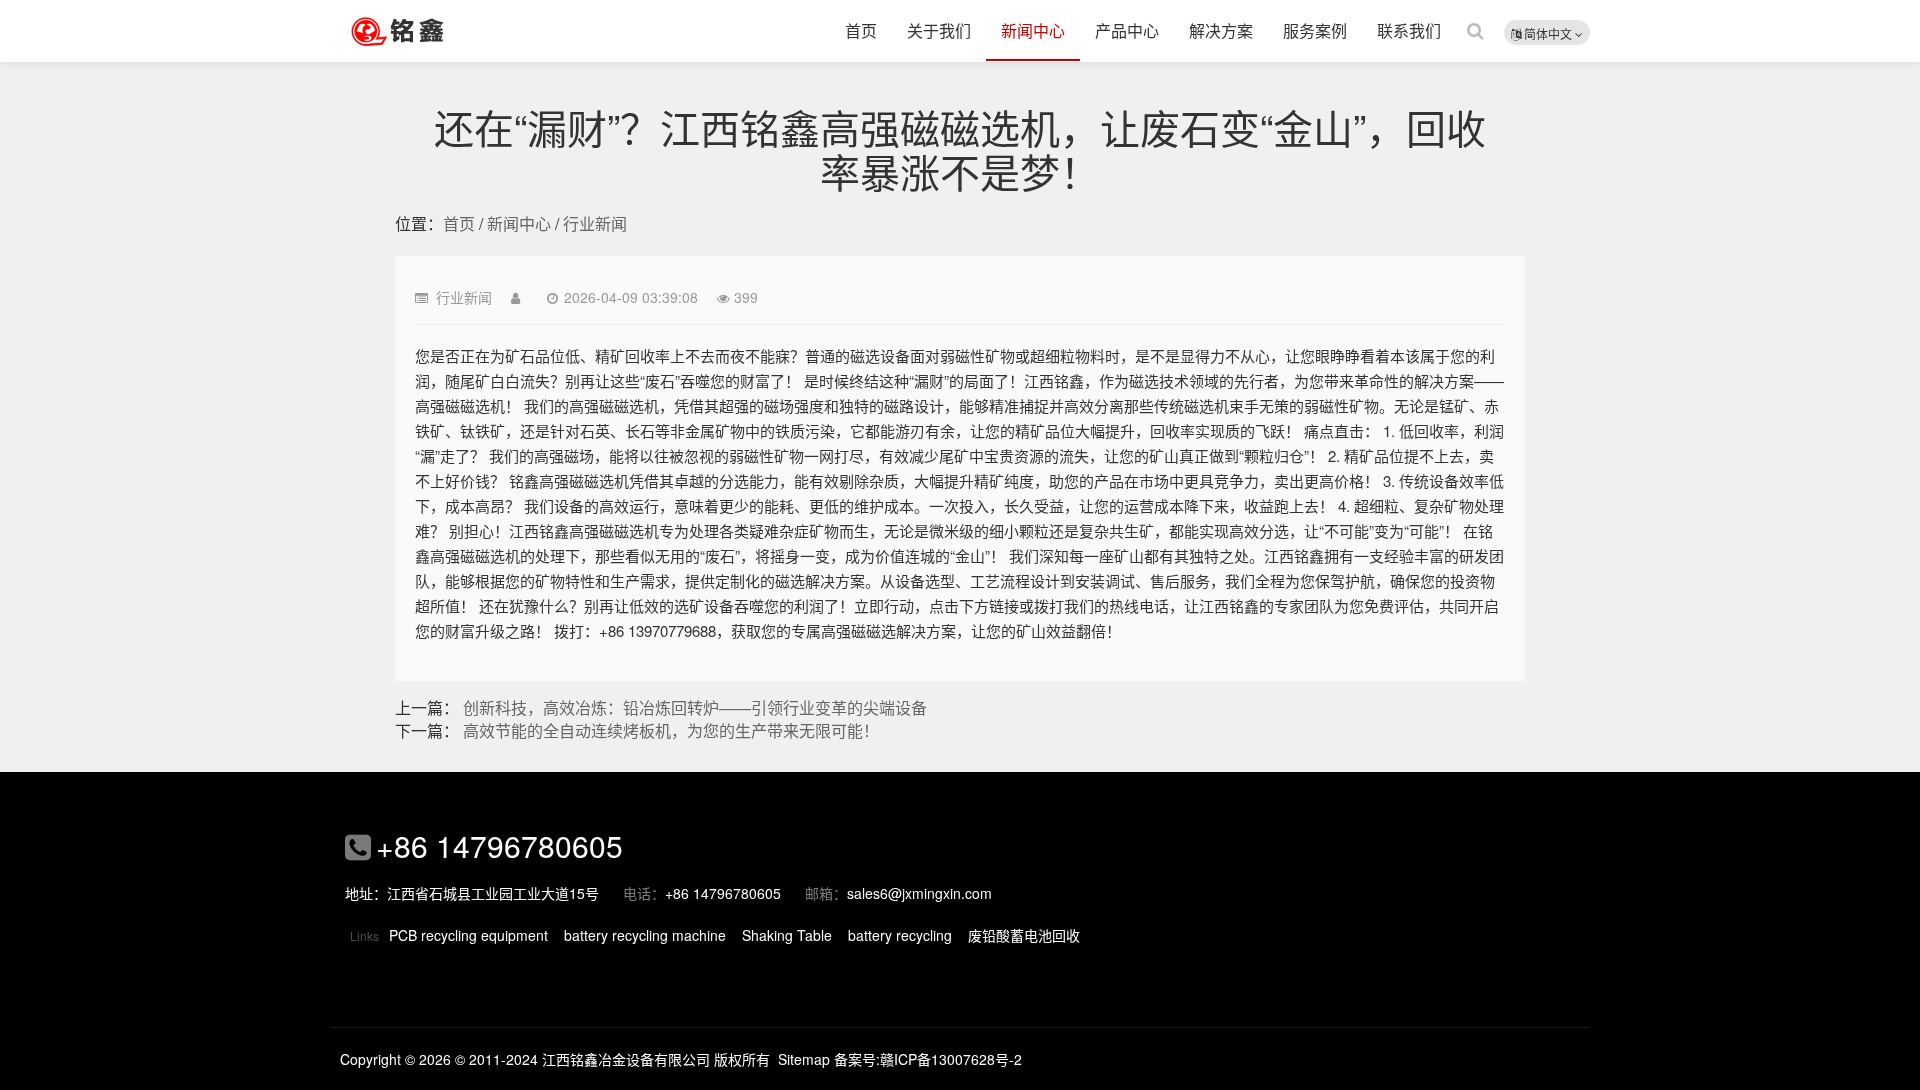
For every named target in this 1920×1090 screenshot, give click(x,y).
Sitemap (804, 1059)
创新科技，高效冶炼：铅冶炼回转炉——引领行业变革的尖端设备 (695, 707)
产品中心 (1127, 30)
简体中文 (1548, 33)
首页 (861, 30)
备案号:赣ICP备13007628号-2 (928, 1059)
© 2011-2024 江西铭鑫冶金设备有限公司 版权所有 (612, 1059)
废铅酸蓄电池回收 (1024, 935)
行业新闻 (595, 223)
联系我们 (1409, 30)
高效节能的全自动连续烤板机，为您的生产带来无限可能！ (671, 730)
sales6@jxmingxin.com (919, 893)
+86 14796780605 (499, 845)
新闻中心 (1033, 30)
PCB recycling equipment (468, 935)
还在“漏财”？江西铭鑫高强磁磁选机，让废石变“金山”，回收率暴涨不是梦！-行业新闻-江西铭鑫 (425, 31)
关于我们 (939, 30)
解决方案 (1221, 30)
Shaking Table (787, 935)
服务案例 (1315, 30)
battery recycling (900, 935)
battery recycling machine (645, 935)
